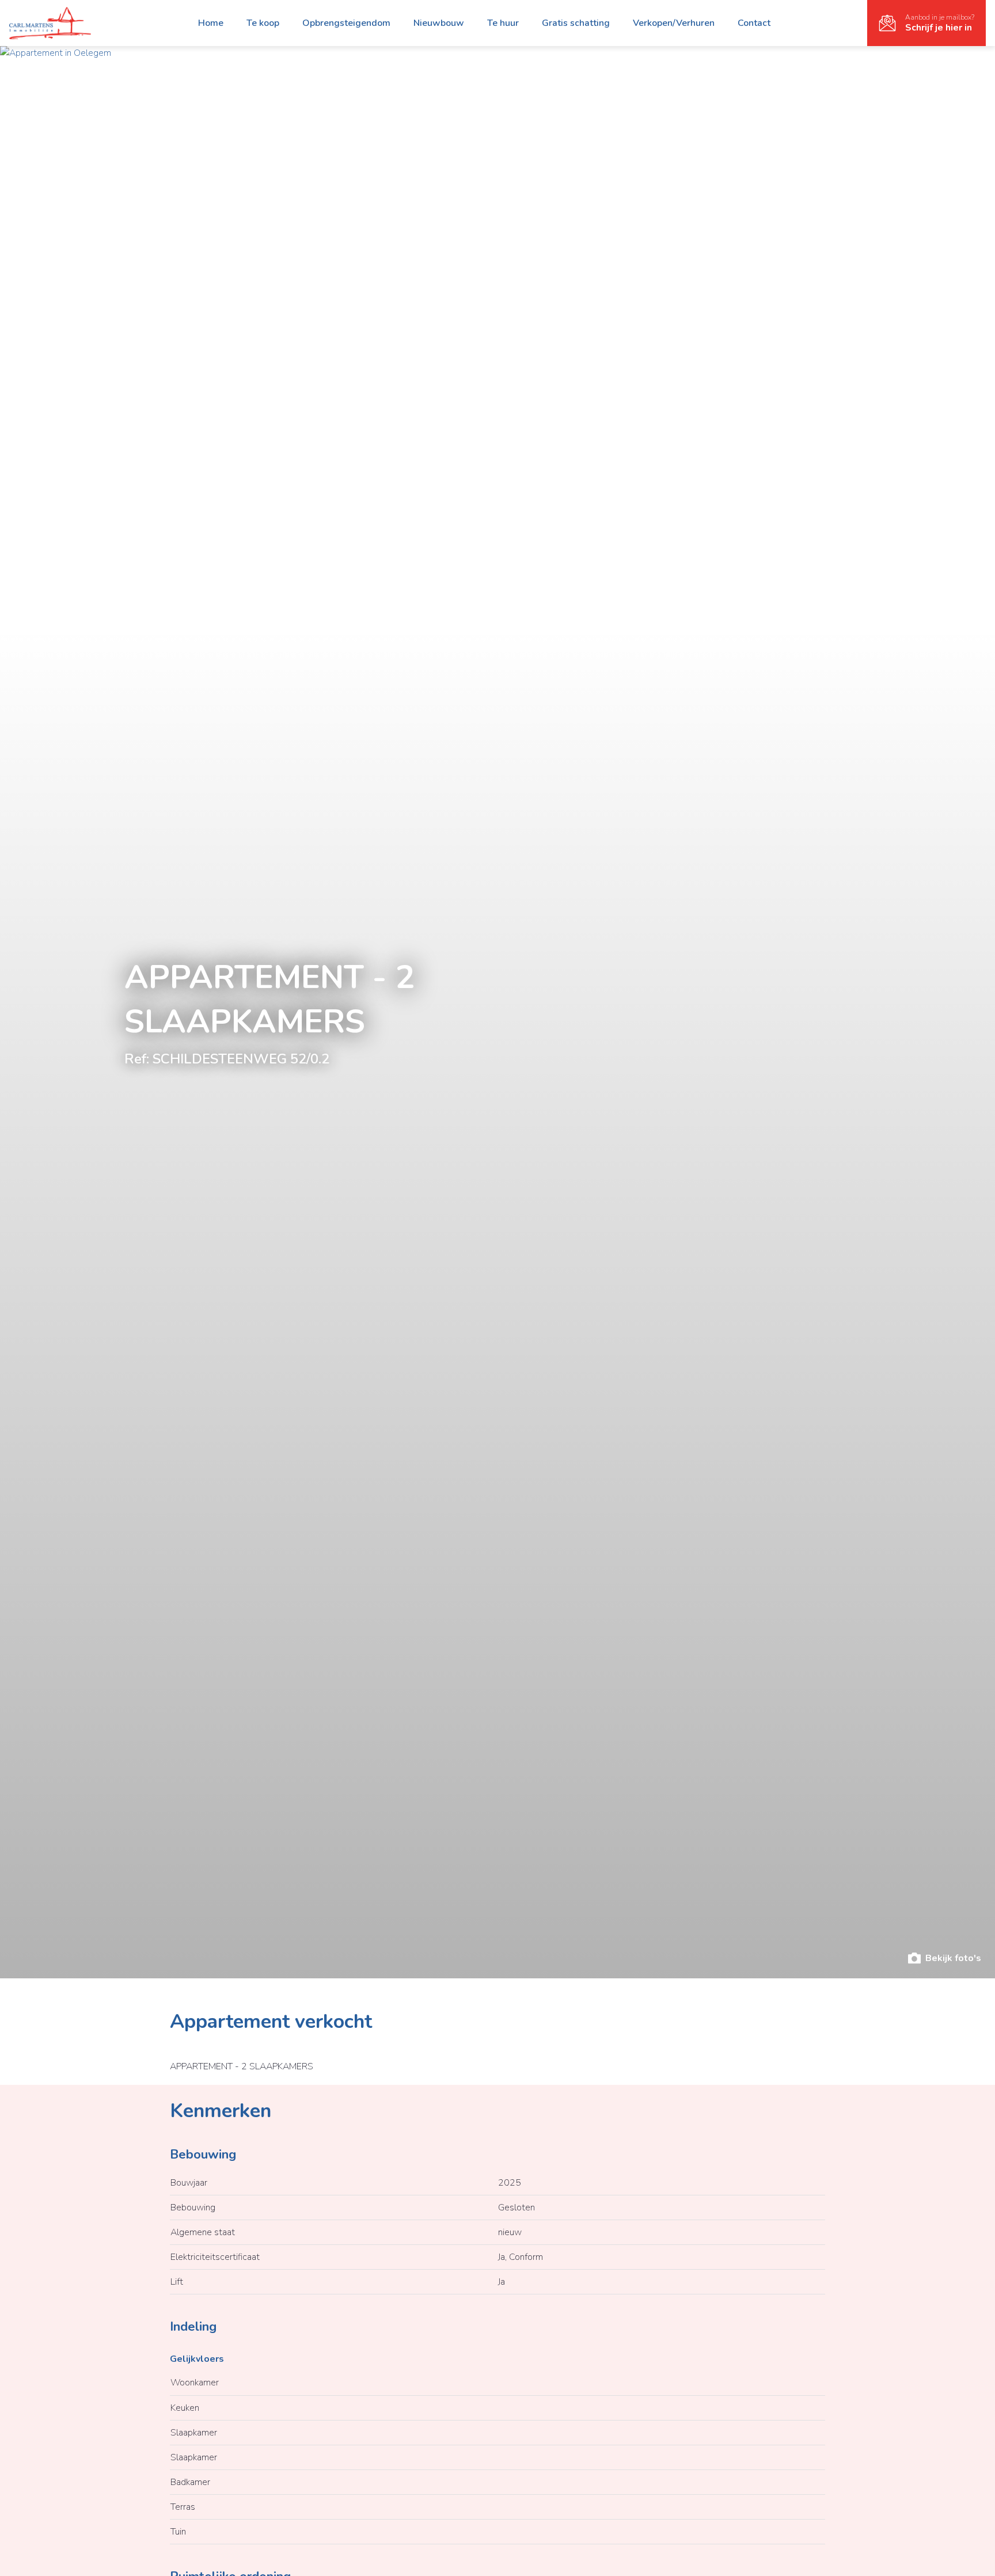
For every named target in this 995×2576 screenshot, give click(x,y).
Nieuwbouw (439, 23)
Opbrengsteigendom (346, 23)
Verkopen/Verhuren (674, 23)
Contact (754, 23)
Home (211, 23)
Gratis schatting (576, 23)
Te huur (503, 23)
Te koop (263, 23)
